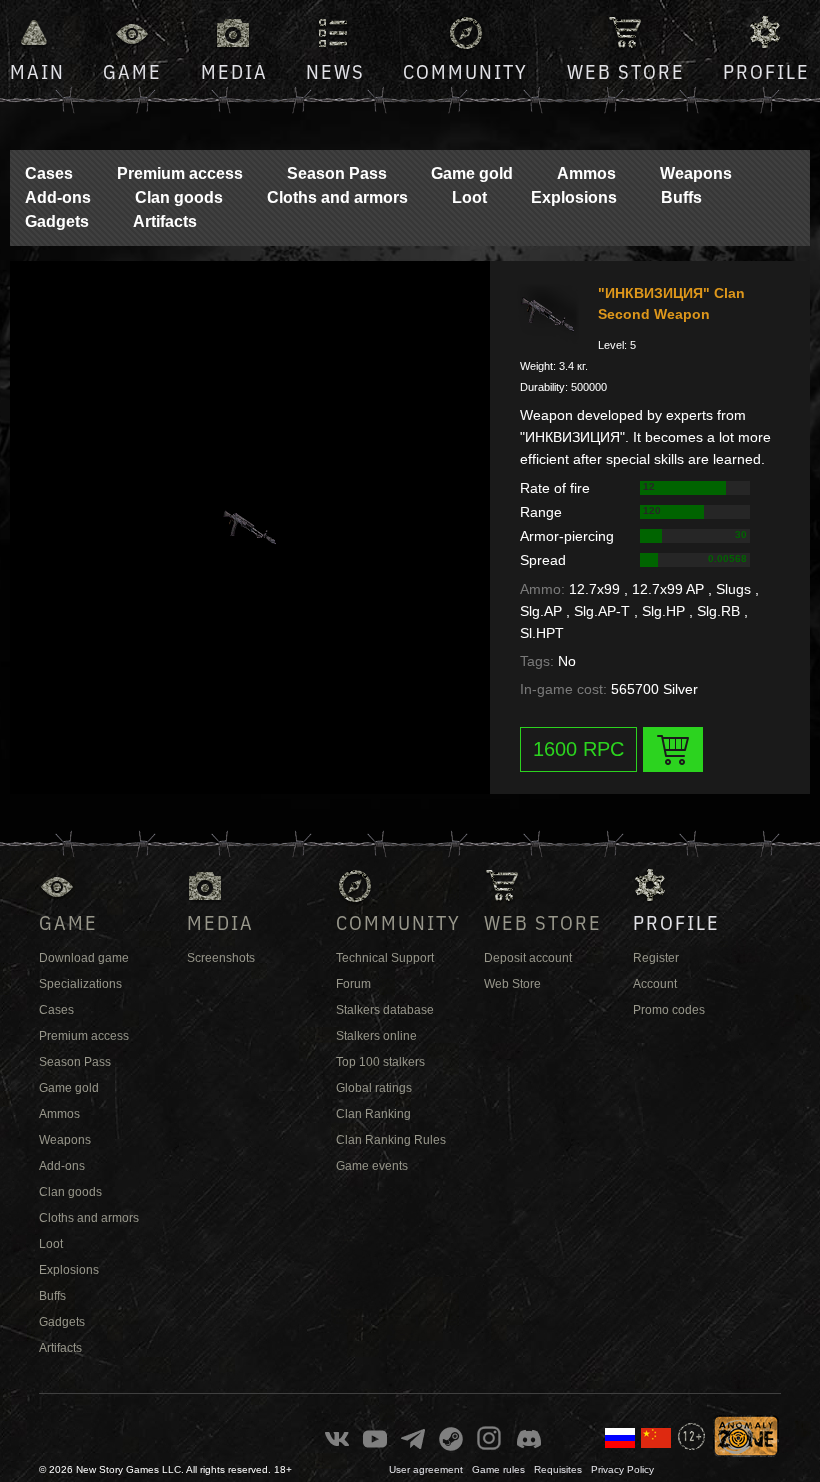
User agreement (426, 1469)
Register (656, 958)
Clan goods (179, 197)
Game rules (498, 1469)
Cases (49, 173)
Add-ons (58, 197)
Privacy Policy (622, 1469)
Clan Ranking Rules (391, 1140)
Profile (766, 71)
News (335, 71)
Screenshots (221, 958)
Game (132, 71)
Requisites (558, 1469)
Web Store (626, 71)
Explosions (574, 197)
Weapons (696, 173)
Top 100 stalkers (380, 1062)
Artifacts (165, 221)
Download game (84, 958)
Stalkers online (376, 1036)
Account (655, 984)
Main (37, 71)
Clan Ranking (373, 1114)
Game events (372, 1166)
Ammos (586, 173)
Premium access (180, 173)
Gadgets (57, 221)
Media (234, 71)
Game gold (472, 173)
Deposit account (528, 958)
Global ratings (374, 1088)
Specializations (80, 984)
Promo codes (669, 1010)
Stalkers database (385, 1010)
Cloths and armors (337, 197)
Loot (469, 197)
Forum (353, 984)
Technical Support (385, 958)
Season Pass (337, 173)
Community (465, 71)
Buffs (681, 197)
